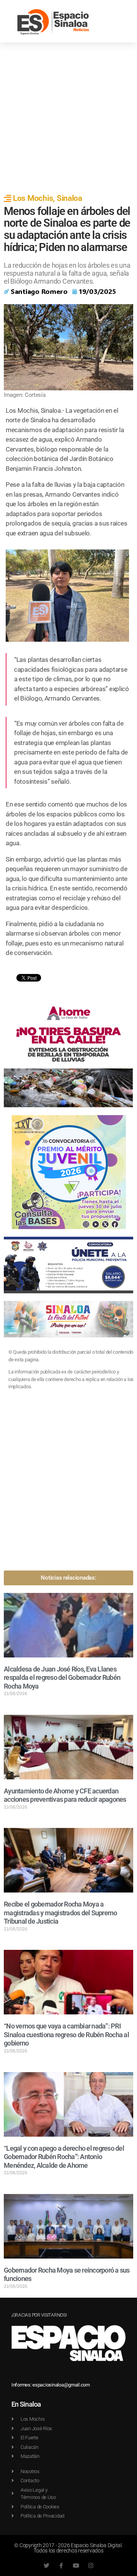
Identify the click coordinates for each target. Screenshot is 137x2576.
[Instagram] (91, 2566)
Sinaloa (69, 198)
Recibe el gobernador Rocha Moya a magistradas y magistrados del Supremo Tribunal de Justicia (60, 1913)
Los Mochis (33, 198)
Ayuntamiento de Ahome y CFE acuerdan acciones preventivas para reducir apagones (65, 1795)
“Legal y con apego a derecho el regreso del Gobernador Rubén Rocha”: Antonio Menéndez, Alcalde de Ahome (64, 2157)
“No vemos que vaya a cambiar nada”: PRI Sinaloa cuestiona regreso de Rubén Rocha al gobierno (66, 2035)
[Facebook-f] (61, 2566)
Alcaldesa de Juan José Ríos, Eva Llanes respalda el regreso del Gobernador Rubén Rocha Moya (62, 1678)
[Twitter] (46, 2566)
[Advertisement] (68, 115)
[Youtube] (76, 2566)
